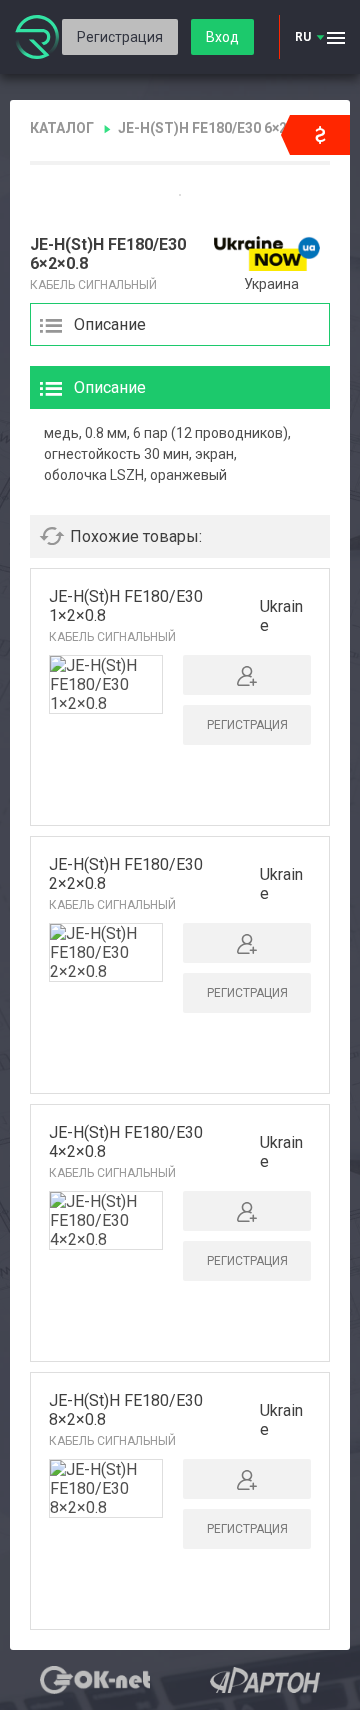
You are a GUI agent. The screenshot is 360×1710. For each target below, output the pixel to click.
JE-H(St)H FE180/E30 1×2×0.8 (126, 606)
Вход (222, 37)
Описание (110, 324)
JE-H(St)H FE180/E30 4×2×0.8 (126, 1142)
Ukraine (281, 616)
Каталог (62, 128)
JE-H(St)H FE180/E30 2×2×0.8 (126, 874)
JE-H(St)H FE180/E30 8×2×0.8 (126, 1410)
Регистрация (120, 37)
